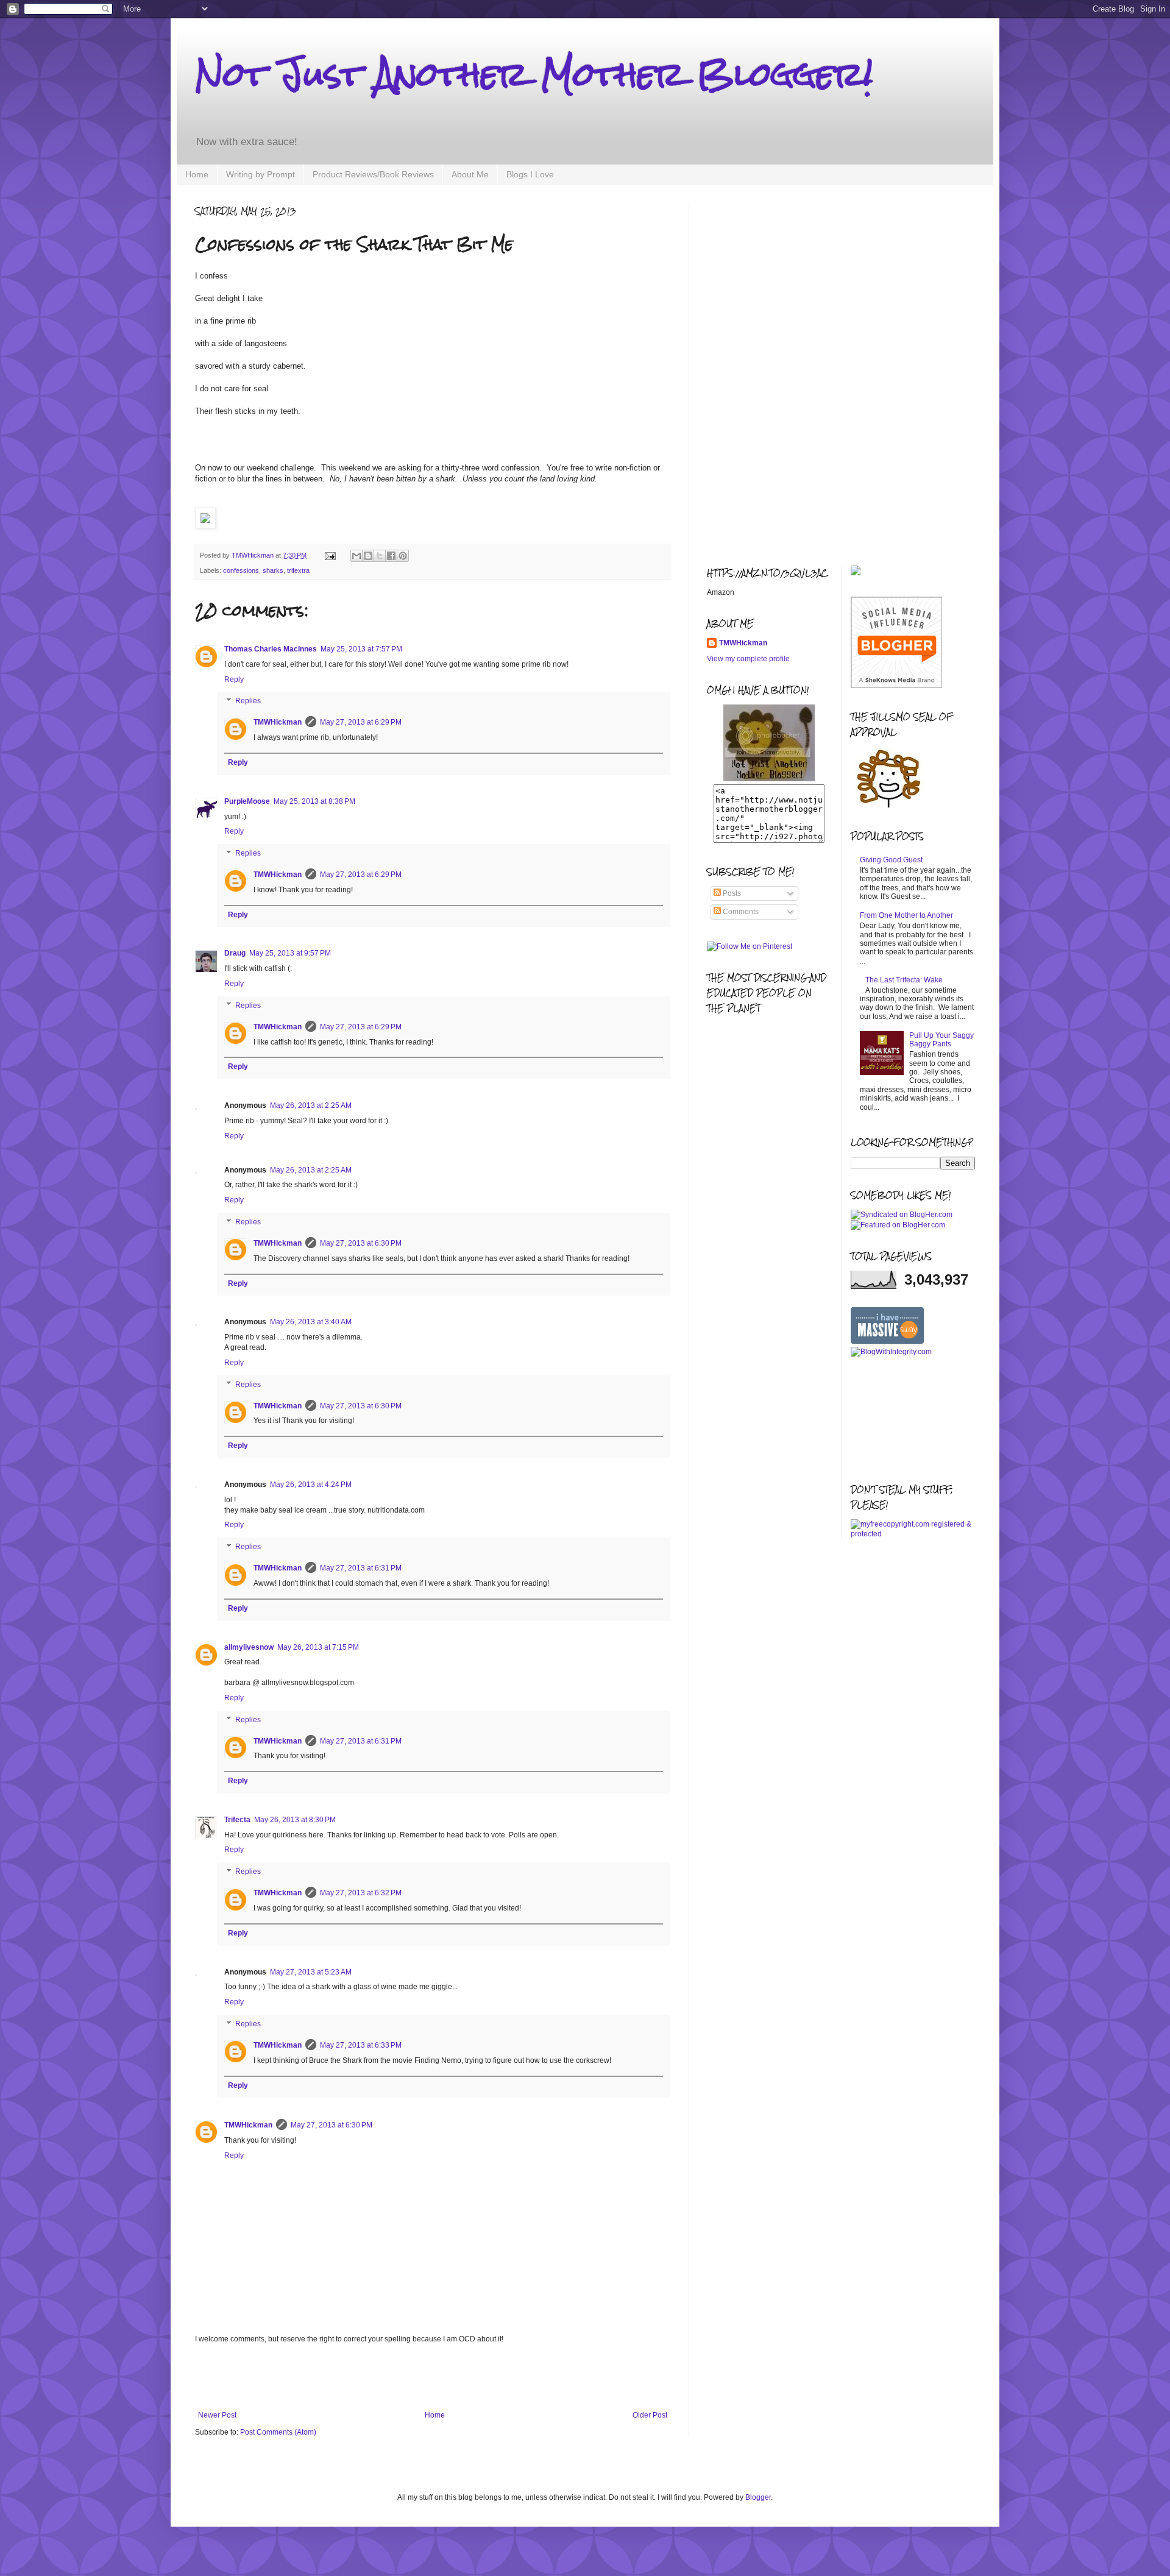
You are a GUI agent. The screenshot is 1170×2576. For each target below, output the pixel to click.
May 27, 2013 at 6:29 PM (361, 722)
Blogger (758, 2497)
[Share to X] (380, 556)
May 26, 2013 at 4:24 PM (311, 1485)
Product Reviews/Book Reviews (373, 174)
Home (197, 174)
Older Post (650, 2415)
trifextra (298, 570)
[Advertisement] (433, 2377)
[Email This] (356, 556)
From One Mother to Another (906, 915)
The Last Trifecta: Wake (904, 980)
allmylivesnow (249, 1647)
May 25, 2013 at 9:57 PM (290, 953)
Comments (740, 912)
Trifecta (237, 1820)
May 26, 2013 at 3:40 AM (311, 1322)
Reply (234, 679)
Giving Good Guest (891, 860)
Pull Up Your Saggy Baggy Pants (941, 1040)
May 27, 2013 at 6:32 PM (361, 1893)
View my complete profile (748, 659)
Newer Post (217, 2415)
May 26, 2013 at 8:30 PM (295, 1820)
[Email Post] (330, 555)
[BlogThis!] (368, 556)
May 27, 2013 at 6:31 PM (361, 1568)
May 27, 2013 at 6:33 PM (361, 2045)
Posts (731, 893)
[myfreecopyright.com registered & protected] (913, 1534)
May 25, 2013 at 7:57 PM (361, 649)
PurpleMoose (247, 801)
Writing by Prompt (261, 174)
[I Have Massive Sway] (887, 1341)
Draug (235, 953)
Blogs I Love (530, 174)
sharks (273, 570)
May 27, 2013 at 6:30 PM (361, 1243)
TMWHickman (278, 722)
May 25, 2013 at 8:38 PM (314, 801)
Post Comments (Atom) (278, 2432)
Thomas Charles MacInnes (271, 649)
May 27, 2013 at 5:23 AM (311, 1972)
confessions (241, 570)
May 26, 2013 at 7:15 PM (318, 1647)
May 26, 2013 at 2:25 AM (311, 1105)
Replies (248, 701)
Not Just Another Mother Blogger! (534, 74)
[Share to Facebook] (391, 556)
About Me (470, 174)
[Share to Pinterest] (403, 556)
